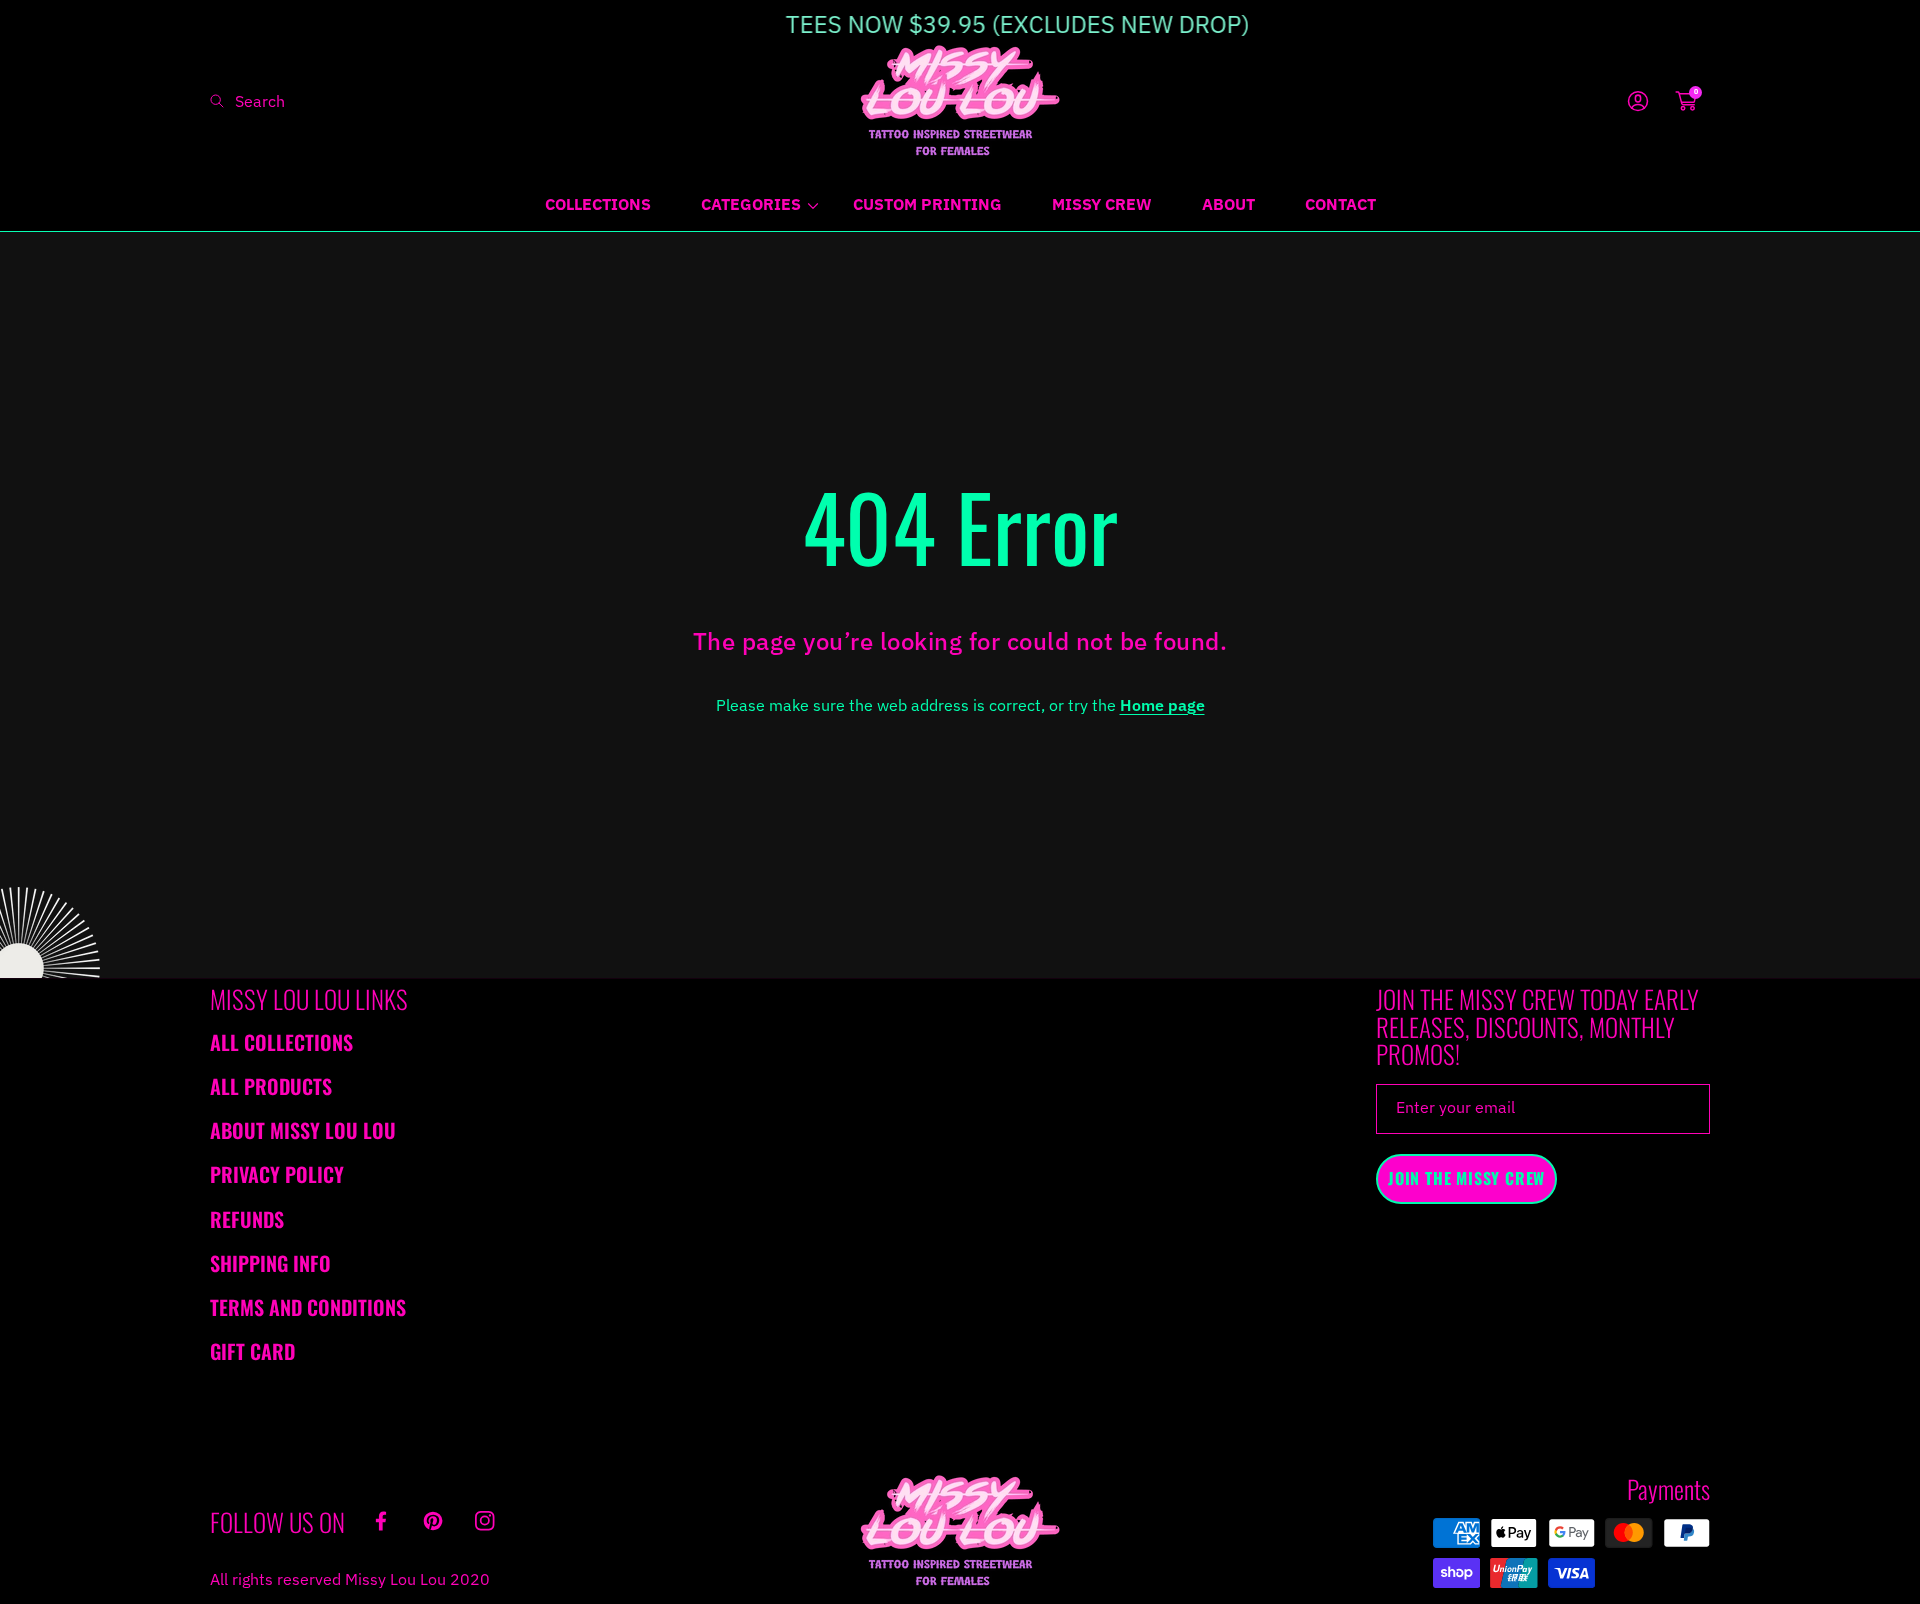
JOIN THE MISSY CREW (1466, 1178)
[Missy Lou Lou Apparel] (960, 100)
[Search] (222, 101)
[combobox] (290, 101)
